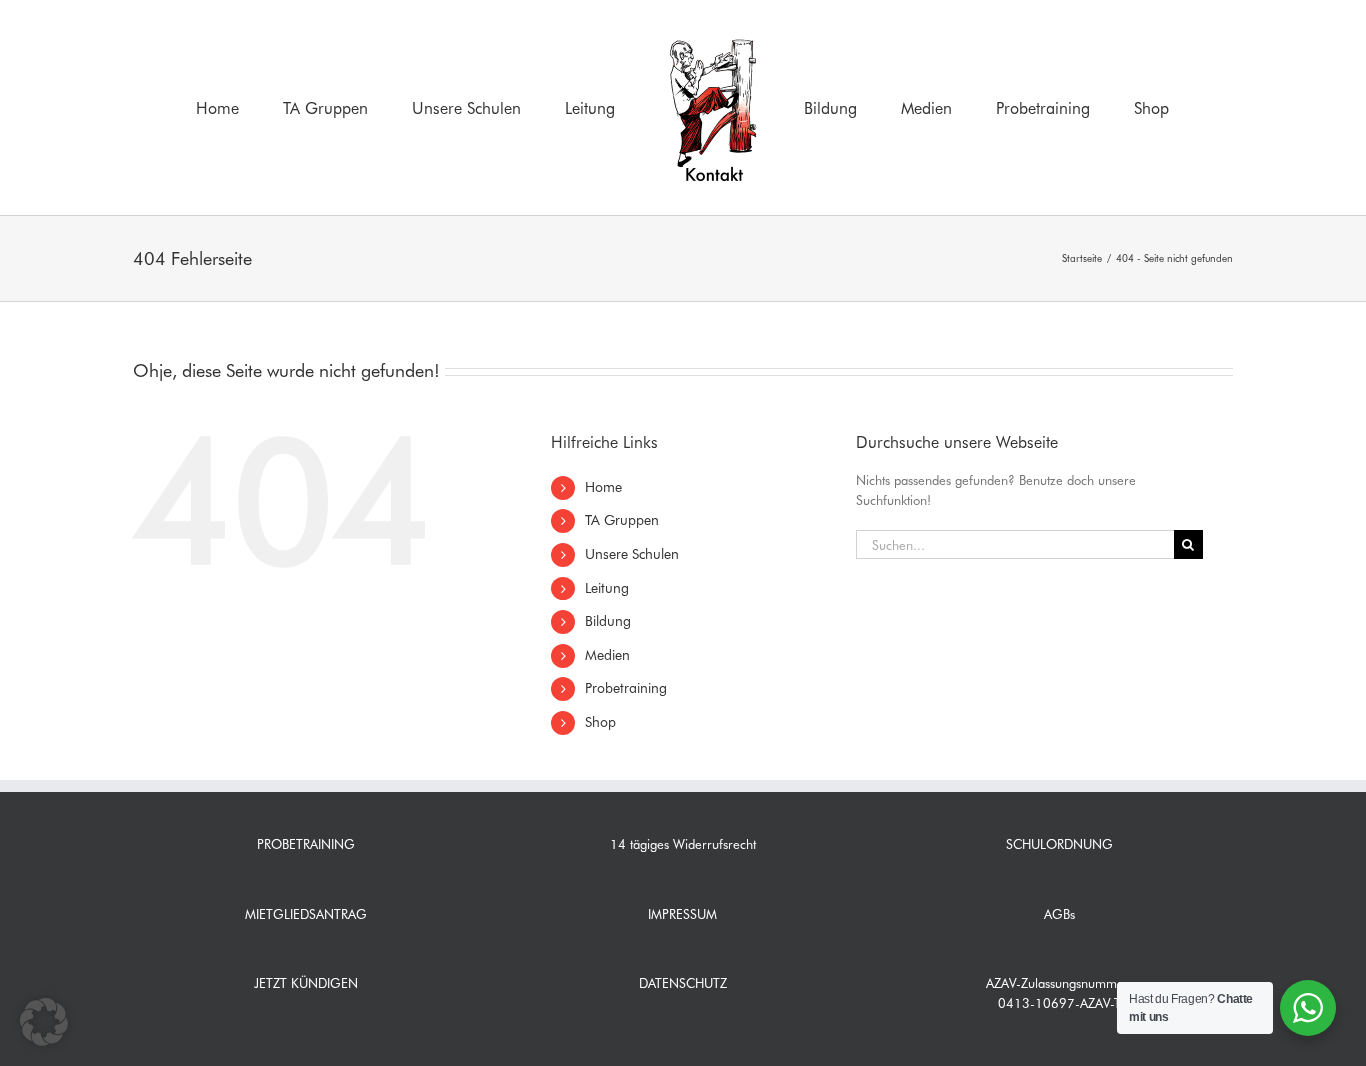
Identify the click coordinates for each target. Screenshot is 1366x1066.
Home (603, 487)
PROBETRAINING (306, 844)
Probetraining (626, 688)
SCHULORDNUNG (1059, 844)
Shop (600, 722)
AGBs (1059, 914)
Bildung (608, 621)
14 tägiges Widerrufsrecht (683, 844)
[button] (44, 1022)
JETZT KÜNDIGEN (306, 983)
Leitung (607, 588)
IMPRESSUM (682, 914)
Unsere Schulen (632, 554)
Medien (607, 655)
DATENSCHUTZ (683, 983)
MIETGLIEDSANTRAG (306, 914)
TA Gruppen (622, 520)
